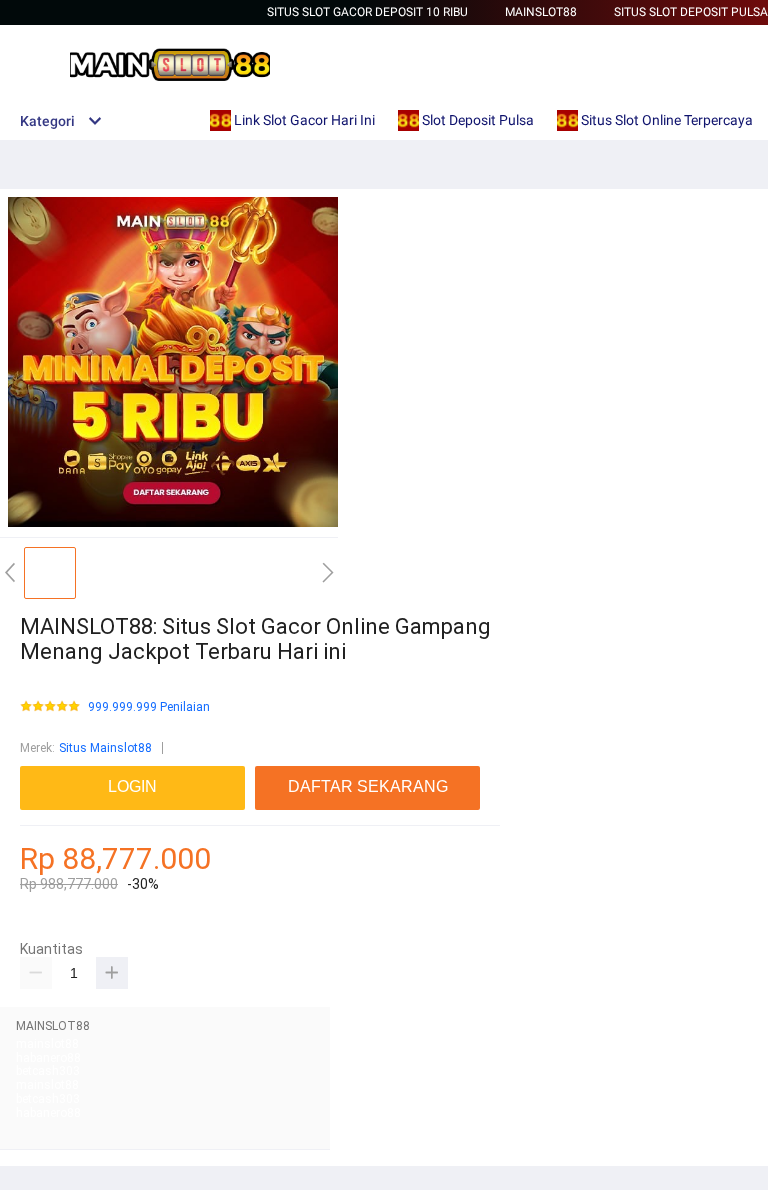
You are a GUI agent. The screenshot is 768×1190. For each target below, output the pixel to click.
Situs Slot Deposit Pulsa (691, 12)
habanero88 (48, 1058)
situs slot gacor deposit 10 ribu (367, 12)
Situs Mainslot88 (105, 748)
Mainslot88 (541, 12)
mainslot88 (47, 1044)
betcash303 (48, 1071)
